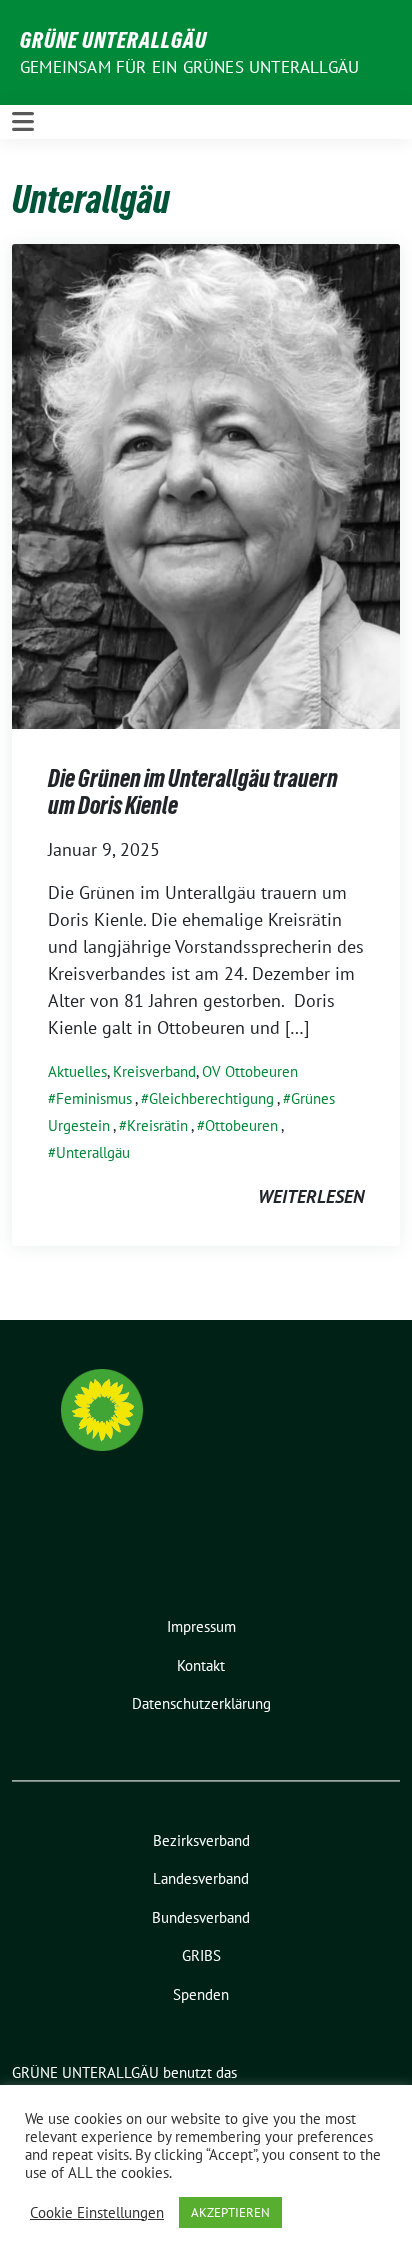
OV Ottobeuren (250, 1071)
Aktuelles (77, 1071)
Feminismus (94, 1098)
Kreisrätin (157, 1125)
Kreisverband (154, 1071)
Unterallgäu (93, 1152)
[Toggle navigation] (23, 121)
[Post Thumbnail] (206, 484)
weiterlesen (311, 1196)
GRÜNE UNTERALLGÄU (113, 40)
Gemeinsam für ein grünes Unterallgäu (189, 67)
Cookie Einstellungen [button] (97, 2213)
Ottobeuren (241, 1125)
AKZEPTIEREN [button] (230, 2212)
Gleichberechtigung (211, 1098)
